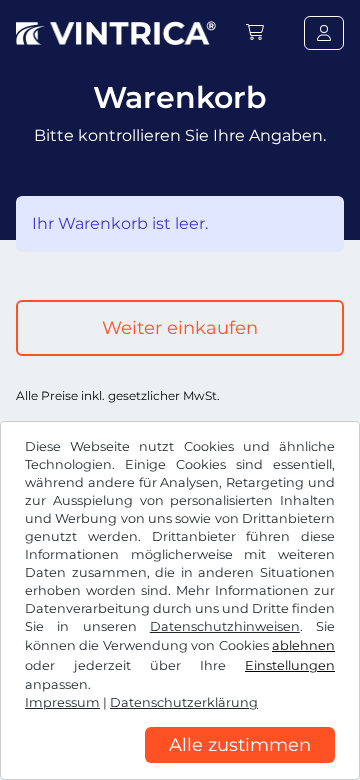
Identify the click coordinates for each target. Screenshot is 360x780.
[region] (180, 765)
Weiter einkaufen (180, 328)
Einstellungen (290, 665)
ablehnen (303, 645)
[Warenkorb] (255, 32)
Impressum (62, 702)
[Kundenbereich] (324, 33)
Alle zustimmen (240, 745)
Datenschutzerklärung (184, 702)
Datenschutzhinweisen (225, 626)
